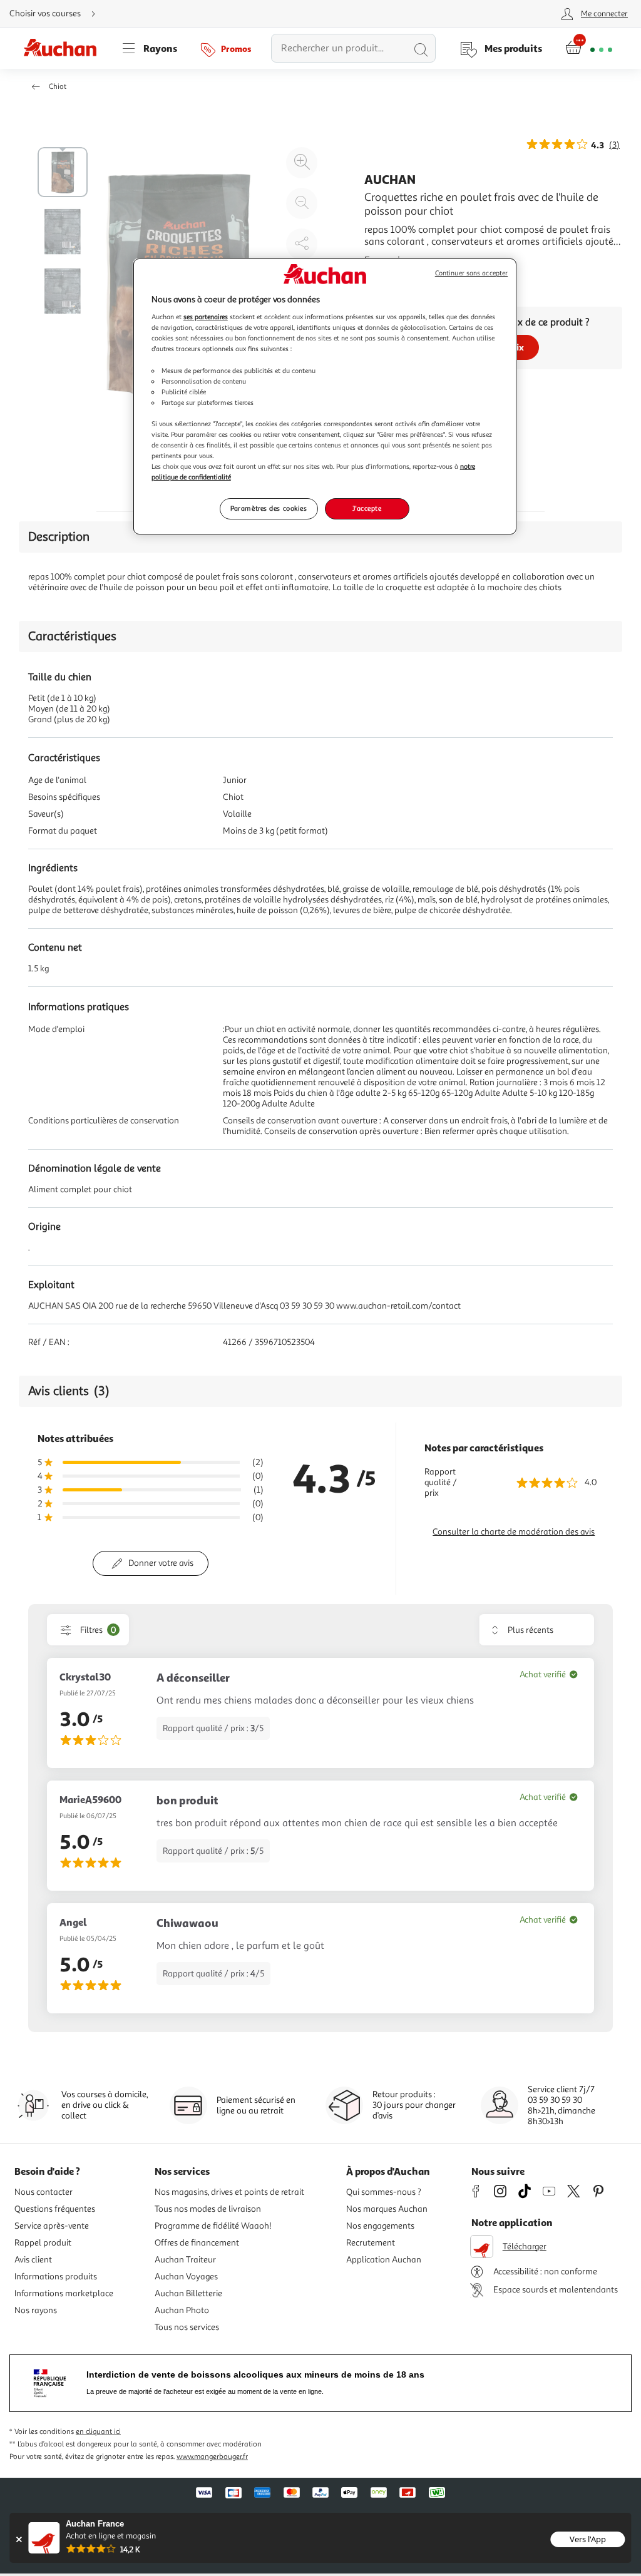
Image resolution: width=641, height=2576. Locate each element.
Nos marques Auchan (387, 2209)
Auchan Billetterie (188, 2293)
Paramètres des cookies (269, 508)
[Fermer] (18, 2539)
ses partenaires (206, 317)
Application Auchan (384, 2260)
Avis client (33, 2260)
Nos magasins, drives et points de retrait (229, 2192)
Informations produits (56, 2277)
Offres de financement (197, 2243)
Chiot (58, 87)
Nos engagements (380, 2226)
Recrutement (371, 2243)
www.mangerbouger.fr (212, 2457)
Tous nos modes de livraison (208, 2209)
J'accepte (367, 508)
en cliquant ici (98, 2432)
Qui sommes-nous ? (384, 2192)
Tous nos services (187, 2327)
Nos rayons (36, 2310)
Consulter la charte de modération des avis (514, 1532)
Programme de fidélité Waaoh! (213, 2226)
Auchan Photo (182, 2310)
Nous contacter (44, 2192)
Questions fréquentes (55, 2209)
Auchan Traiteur (185, 2260)
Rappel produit (43, 2243)
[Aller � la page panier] (589, 48)
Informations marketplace (64, 2293)
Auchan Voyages (186, 2277)
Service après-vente (52, 2226)
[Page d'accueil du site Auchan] (64, 48)
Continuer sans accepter (471, 273)
